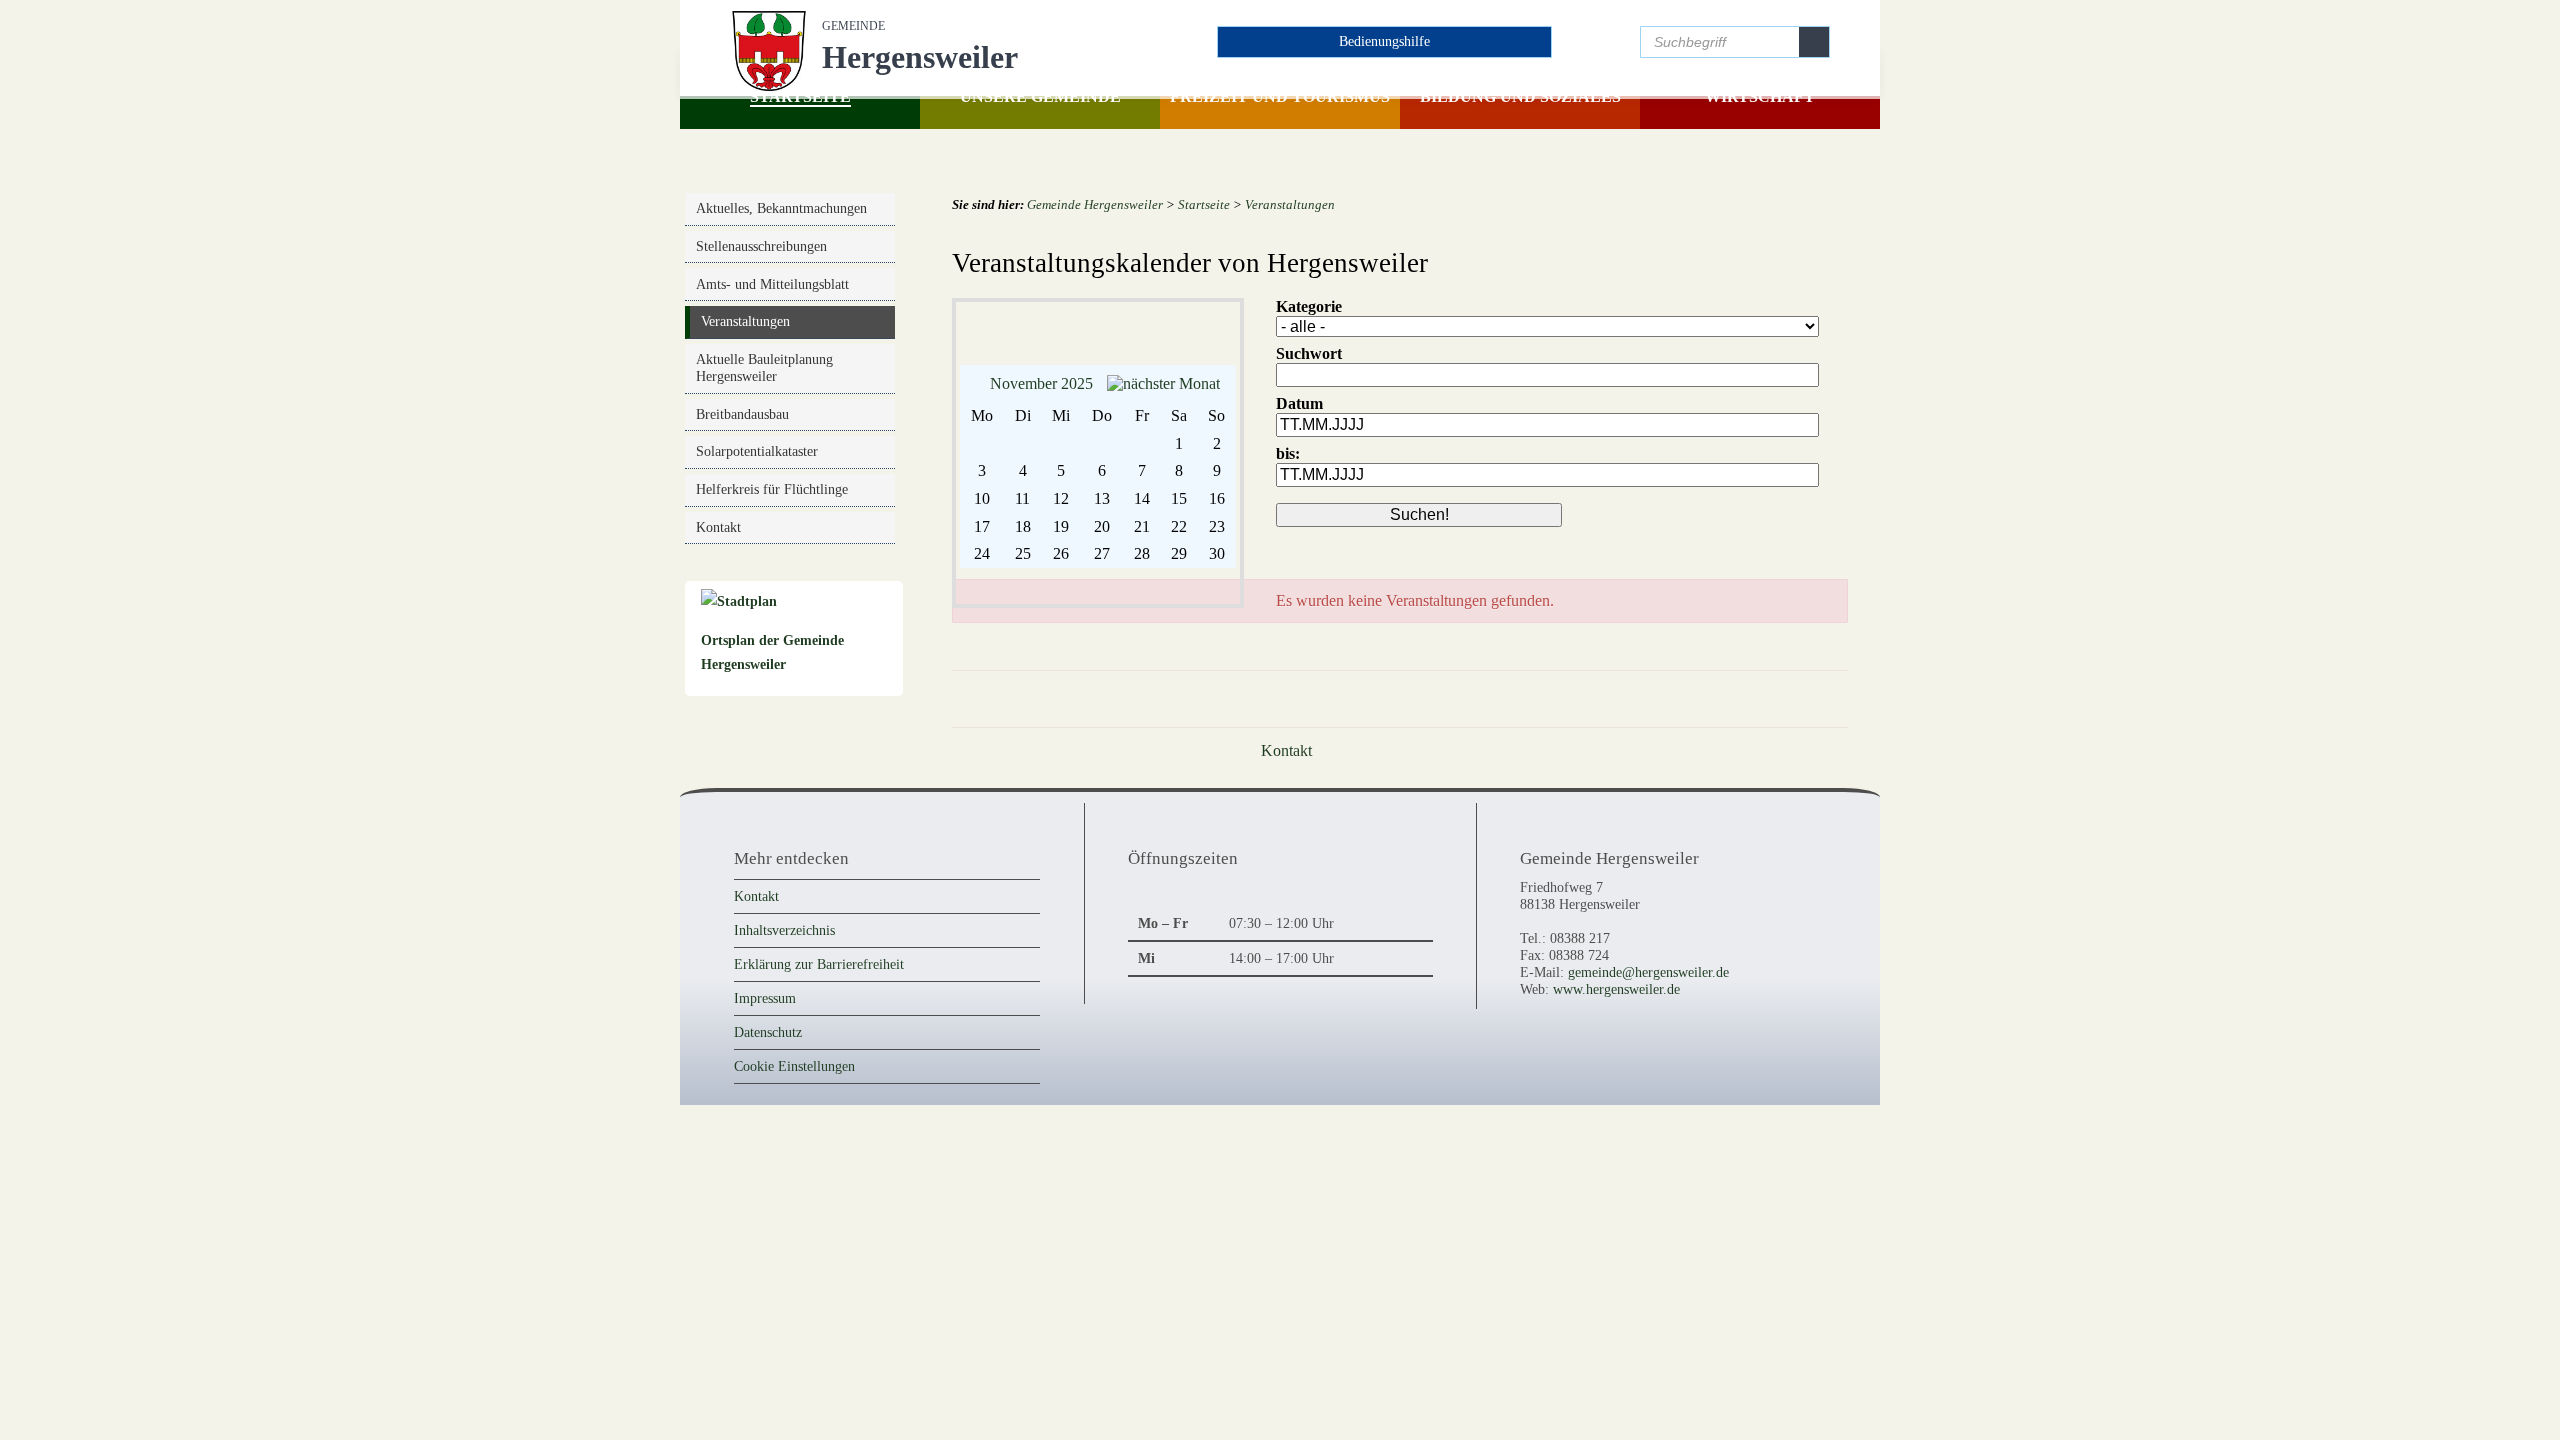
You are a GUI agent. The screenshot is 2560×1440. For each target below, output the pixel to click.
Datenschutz (768, 1048)
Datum (1299, 419)
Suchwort (1309, 369)
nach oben (1811, 715)
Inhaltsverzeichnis (784, 946)
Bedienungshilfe (1384, 41)
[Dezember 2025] (1163, 399)
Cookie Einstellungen (794, 1082)
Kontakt (756, 912)
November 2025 (1041, 399)
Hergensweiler (920, 47)
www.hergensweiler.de (1616, 1005)
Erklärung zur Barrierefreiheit (819, 980)
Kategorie (1309, 322)
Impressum (765, 1014)
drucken (1740, 715)
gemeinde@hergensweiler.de (1648, 988)
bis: (1288, 469)
